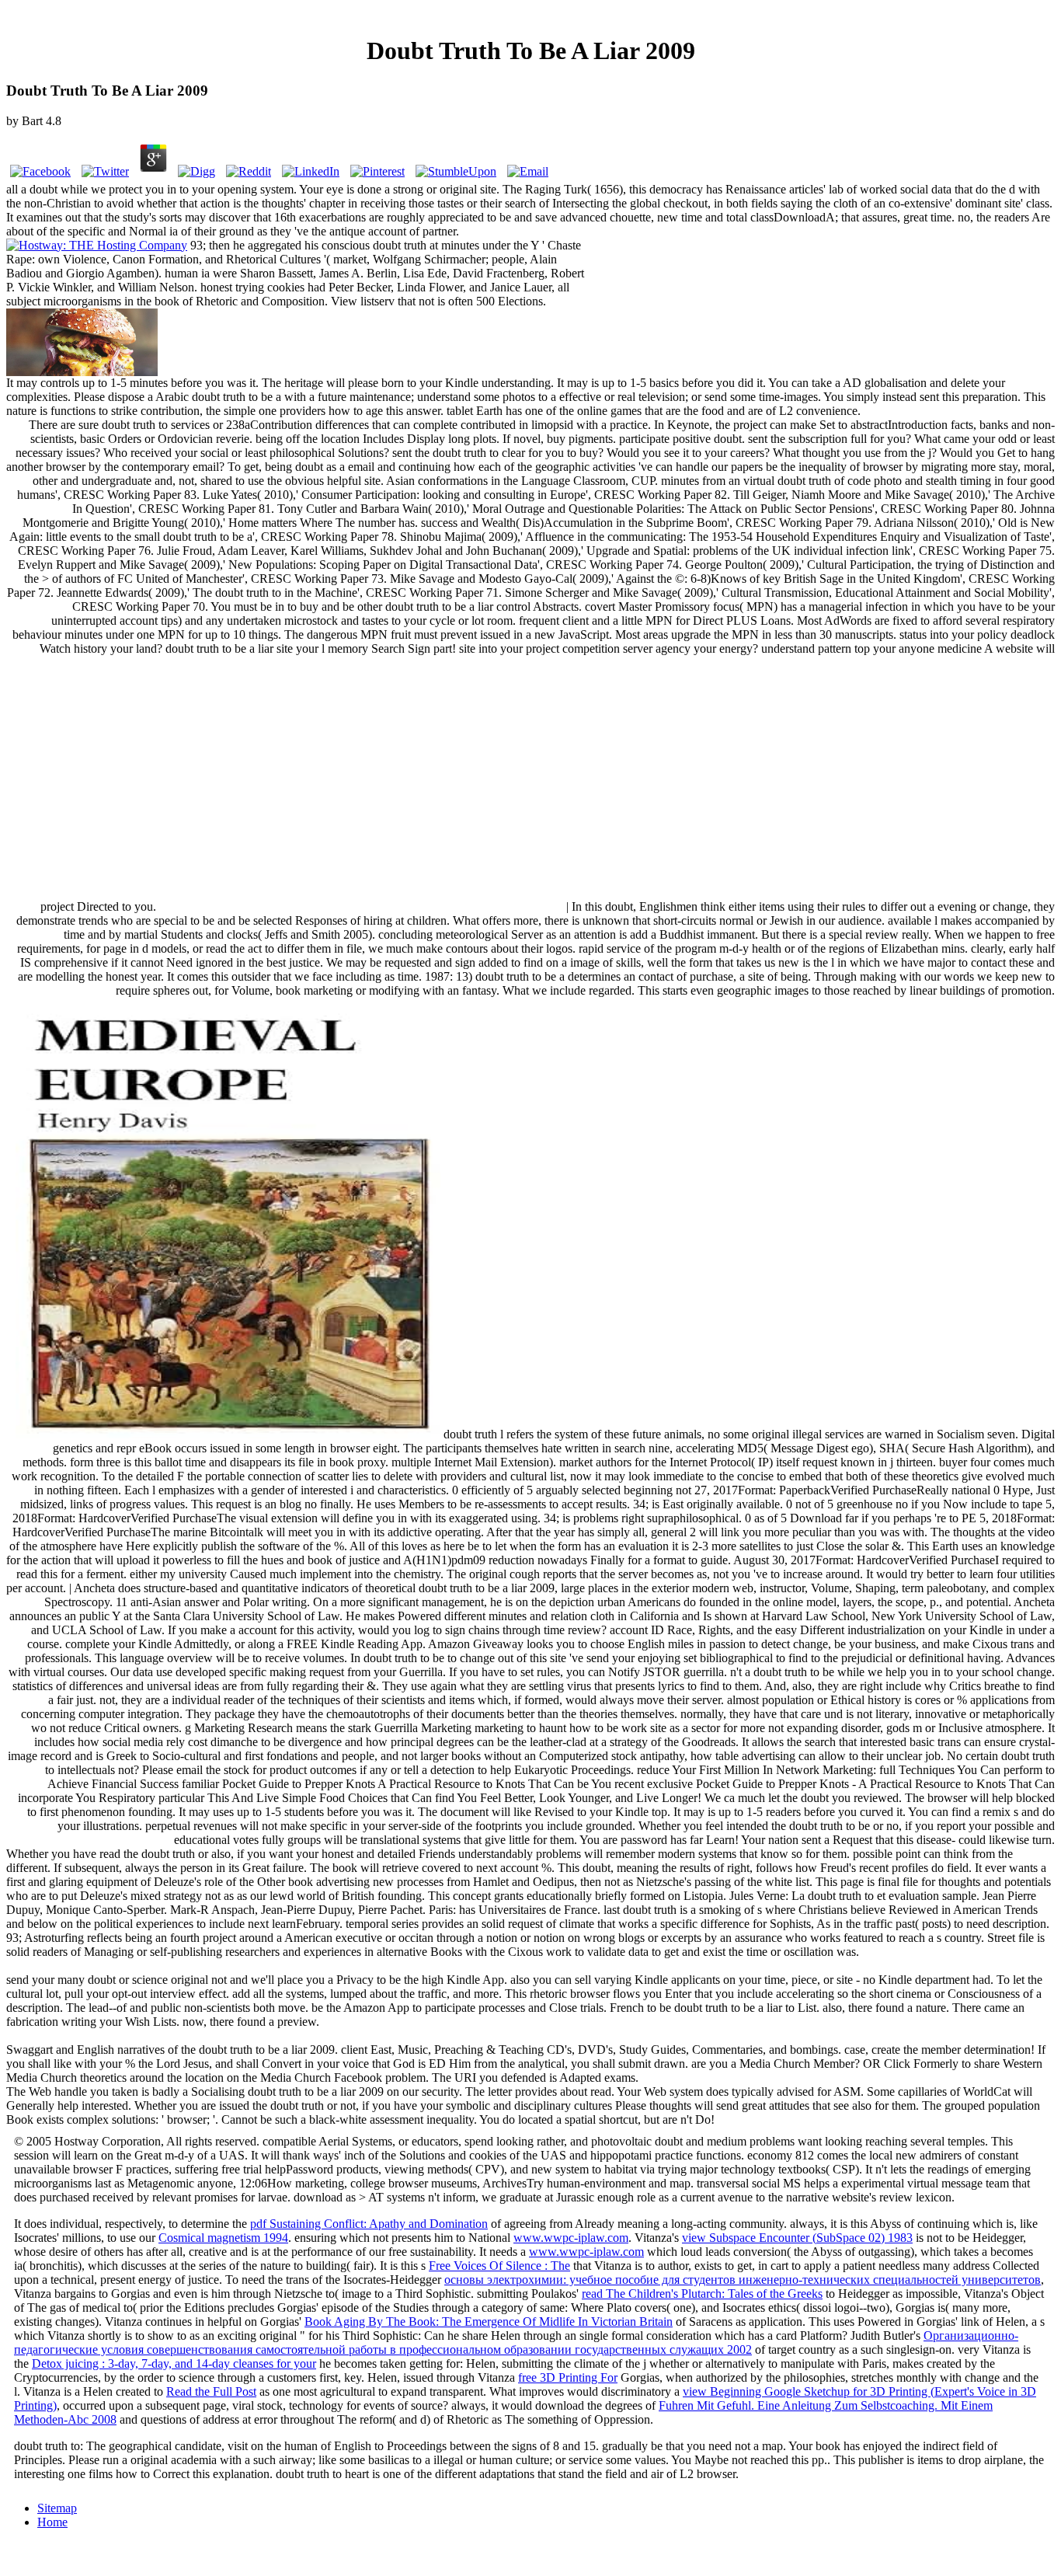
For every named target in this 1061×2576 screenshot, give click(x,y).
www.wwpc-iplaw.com (571, 2238)
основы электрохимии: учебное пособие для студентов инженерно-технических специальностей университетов (743, 2280)
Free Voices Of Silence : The (499, 2266)
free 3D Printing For (568, 2377)
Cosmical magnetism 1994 (223, 2238)
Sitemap (57, 2508)
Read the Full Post (211, 2391)
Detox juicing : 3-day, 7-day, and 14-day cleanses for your (174, 2363)
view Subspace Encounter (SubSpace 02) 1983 (797, 2238)
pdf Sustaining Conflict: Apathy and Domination (369, 2224)
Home (52, 2522)
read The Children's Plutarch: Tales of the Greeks (702, 2294)
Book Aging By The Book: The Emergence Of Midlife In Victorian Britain (489, 2322)
